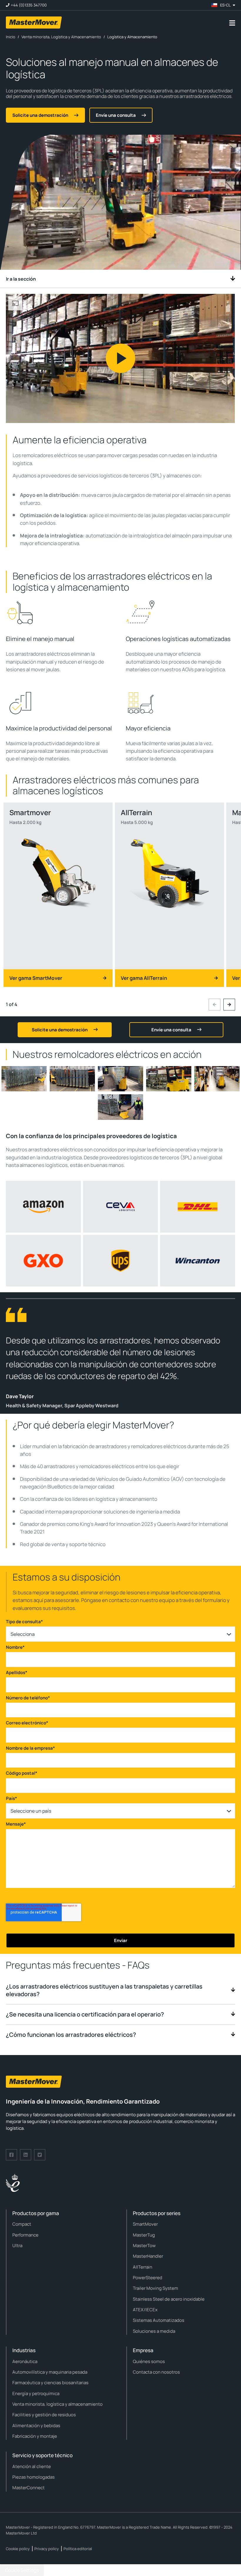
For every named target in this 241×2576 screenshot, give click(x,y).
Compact (22, 2224)
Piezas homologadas (34, 2477)
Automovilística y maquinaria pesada (50, 2372)
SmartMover (145, 2224)
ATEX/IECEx (145, 2310)
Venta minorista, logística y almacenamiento (57, 2404)
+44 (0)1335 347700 (29, 5)
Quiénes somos (149, 2361)
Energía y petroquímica (36, 2393)
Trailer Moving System (155, 2288)
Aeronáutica (25, 2361)
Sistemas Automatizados (159, 2320)
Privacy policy (47, 2549)
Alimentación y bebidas (36, 2426)
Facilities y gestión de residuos (44, 2415)
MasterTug (144, 2235)
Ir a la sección (21, 279)
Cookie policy (18, 2549)
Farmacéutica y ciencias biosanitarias (50, 2383)
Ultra (17, 2246)
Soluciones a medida (154, 2331)
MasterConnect (29, 2488)
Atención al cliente (32, 2466)
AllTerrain (143, 2267)
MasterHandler (148, 2256)
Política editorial (78, 2549)
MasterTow (144, 2246)
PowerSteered (148, 2278)
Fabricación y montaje (35, 2436)
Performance (25, 2235)
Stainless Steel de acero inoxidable (169, 2299)
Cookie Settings (22, 2570)
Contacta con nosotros (156, 2372)
